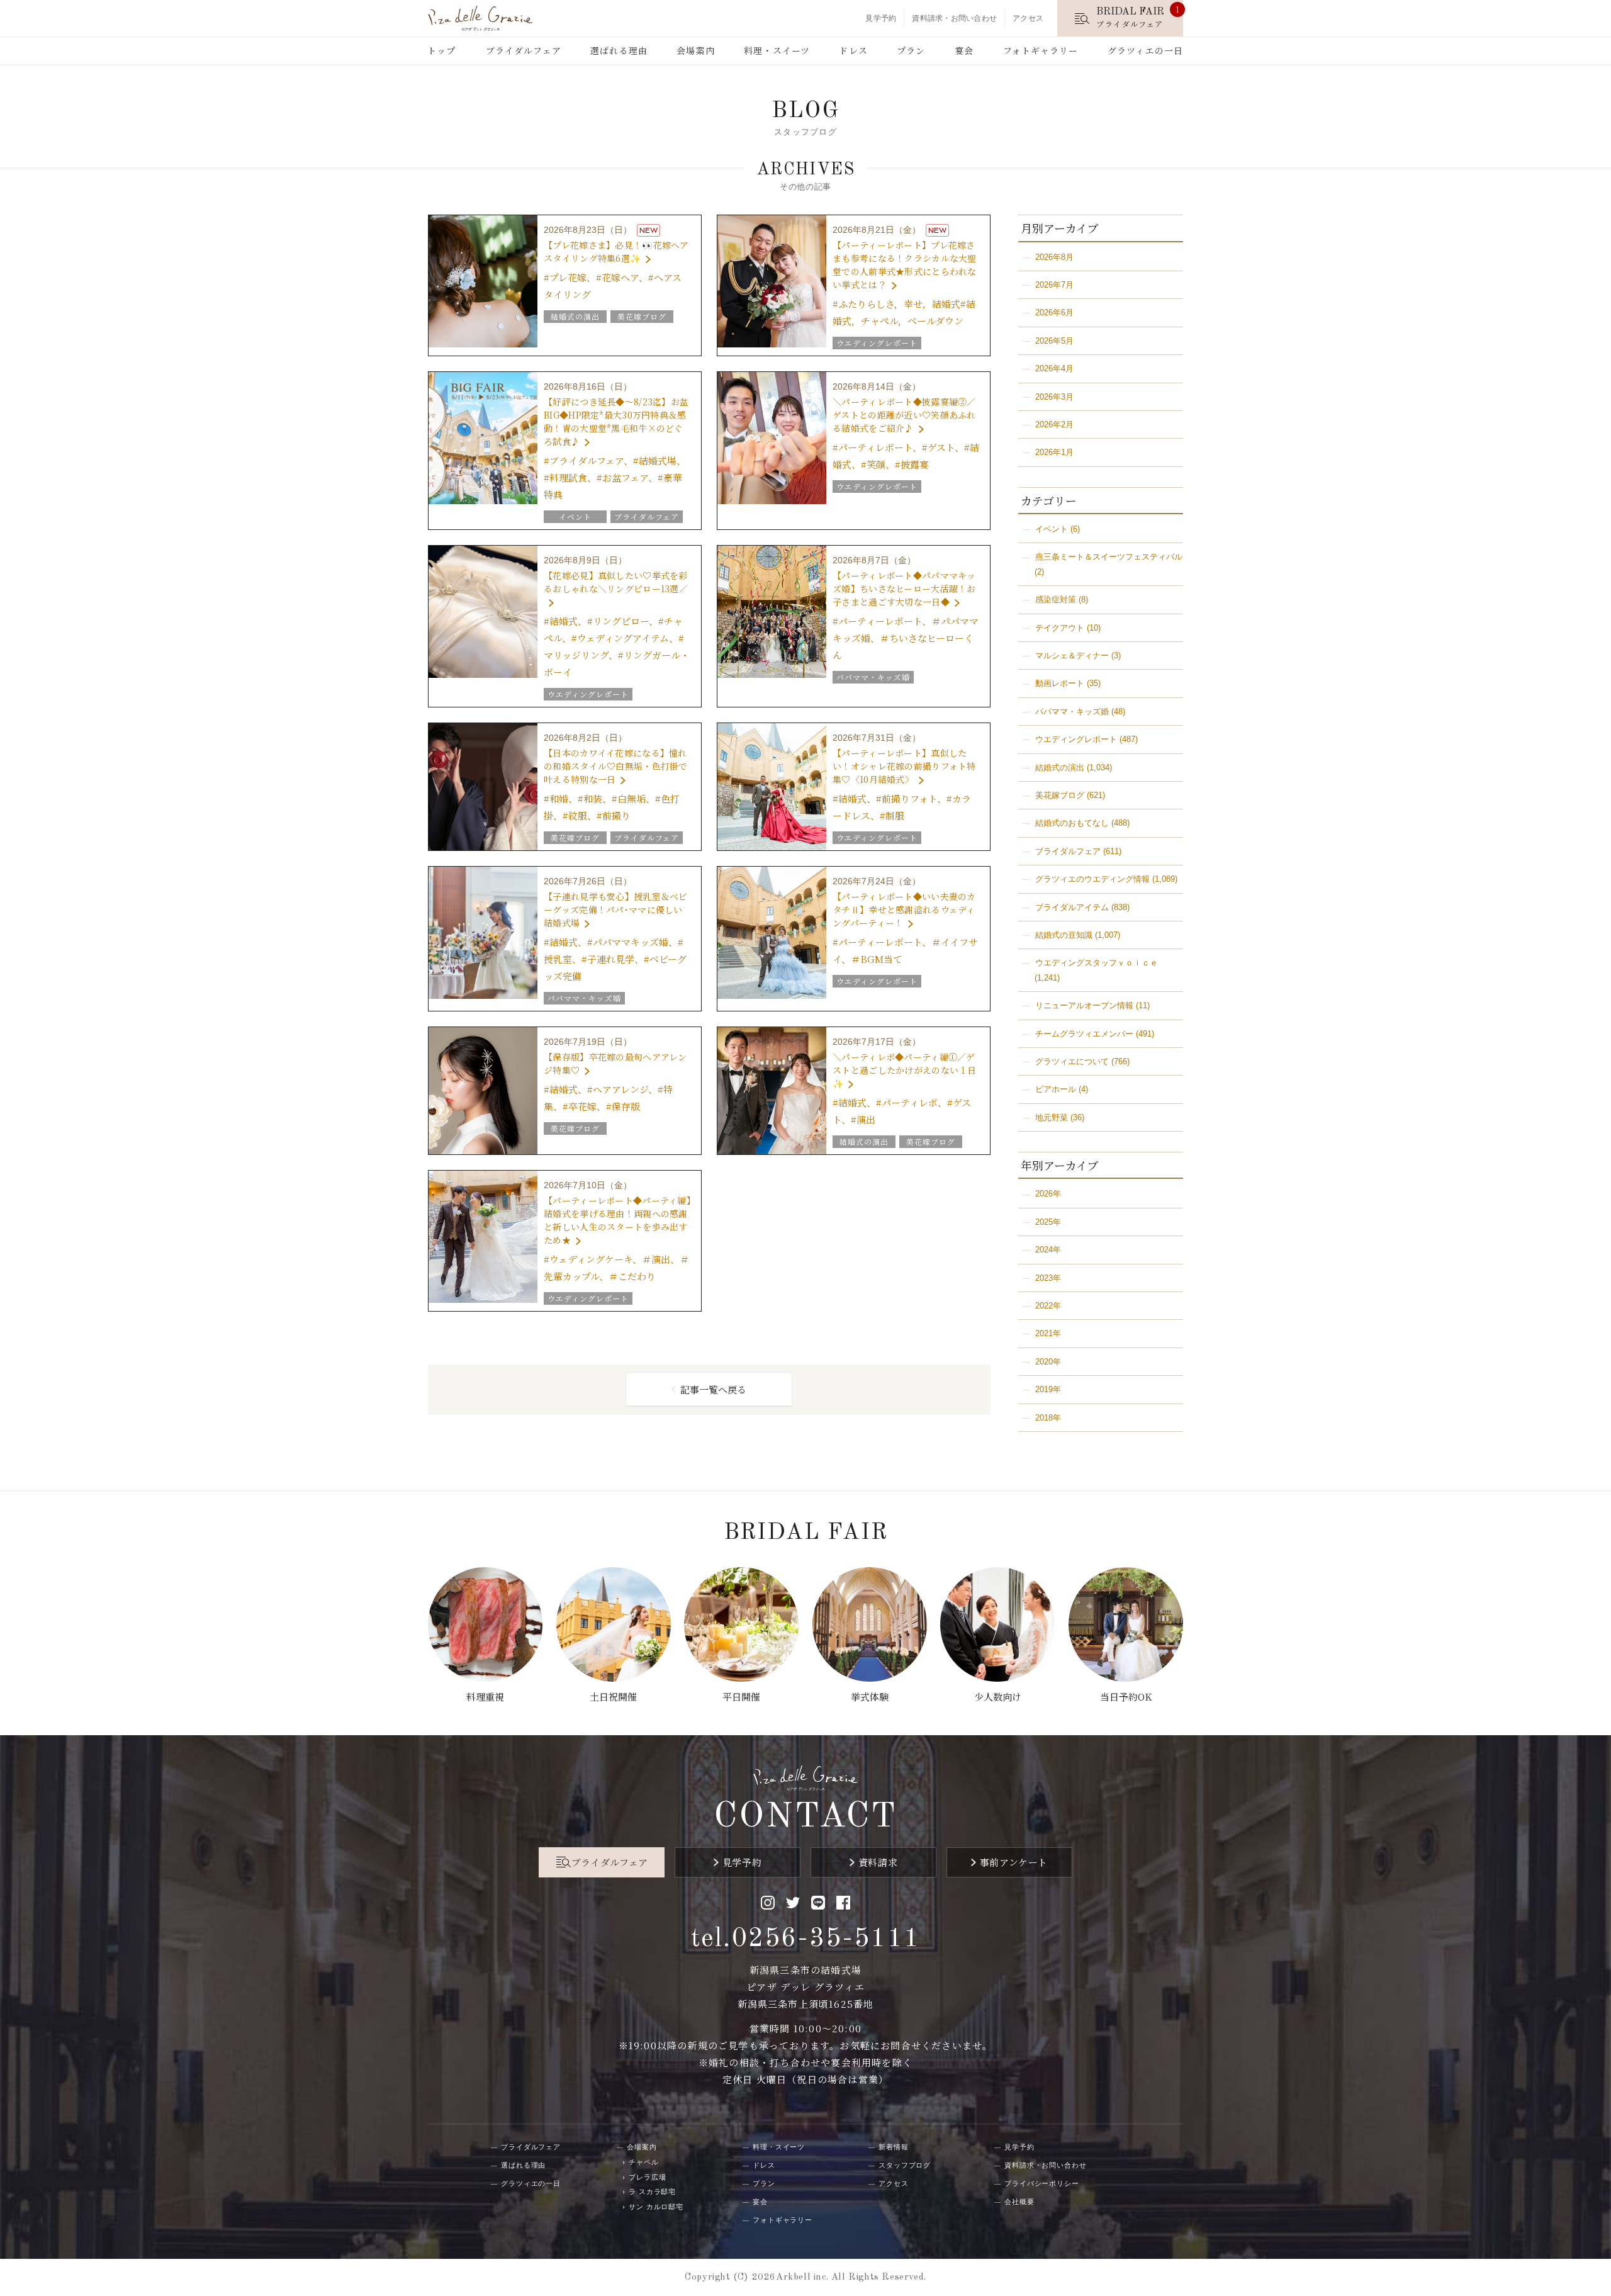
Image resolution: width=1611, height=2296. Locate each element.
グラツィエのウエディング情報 (1092, 879)
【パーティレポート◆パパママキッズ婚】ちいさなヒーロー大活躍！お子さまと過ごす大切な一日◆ (904, 588)
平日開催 (741, 1697)
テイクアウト (1060, 628)
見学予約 (881, 18)
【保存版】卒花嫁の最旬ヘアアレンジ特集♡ (615, 1063)
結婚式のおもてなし (1072, 823)
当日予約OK (1126, 1697)
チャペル (644, 2162)
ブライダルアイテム (1072, 907)
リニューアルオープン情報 (1084, 1005)
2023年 (1048, 1278)
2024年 (1048, 1250)
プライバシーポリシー (1042, 2183)
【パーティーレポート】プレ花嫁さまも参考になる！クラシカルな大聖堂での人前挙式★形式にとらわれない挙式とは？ (904, 265)
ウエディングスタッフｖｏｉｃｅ (1097, 963)
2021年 (1048, 1333)
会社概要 (1019, 2202)
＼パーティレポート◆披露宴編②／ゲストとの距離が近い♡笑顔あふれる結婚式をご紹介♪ (904, 415)
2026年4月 (1054, 369)
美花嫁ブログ (1060, 795)
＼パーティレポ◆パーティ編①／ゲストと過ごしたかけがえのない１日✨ (904, 1070)
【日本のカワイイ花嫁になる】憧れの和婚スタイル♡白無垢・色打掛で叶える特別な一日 (615, 766)
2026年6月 (1054, 312)
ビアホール (1056, 1089)
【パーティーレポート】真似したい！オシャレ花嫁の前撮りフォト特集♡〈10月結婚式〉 (904, 766)
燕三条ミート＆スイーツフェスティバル (1109, 557)
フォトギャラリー (1041, 50)
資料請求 (878, 1862)
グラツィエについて (1072, 1061)
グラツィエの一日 (1145, 50)
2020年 (1048, 1362)
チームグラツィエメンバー (1084, 1034)
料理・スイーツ (777, 50)
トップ (441, 50)
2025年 (1048, 1222)
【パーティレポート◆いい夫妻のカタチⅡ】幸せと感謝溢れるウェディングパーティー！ (904, 909)
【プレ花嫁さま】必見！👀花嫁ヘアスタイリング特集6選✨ (616, 251)
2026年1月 (1054, 452)
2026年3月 (1054, 397)
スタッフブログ (905, 2165)
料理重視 (485, 1697)
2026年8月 (1054, 257)
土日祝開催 (613, 1697)
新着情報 (894, 2147)
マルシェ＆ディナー (1072, 656)
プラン (911, 50)
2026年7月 (1054, 285)
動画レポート (1060, 683)
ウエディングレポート (1076, 739)
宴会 (964, 50)
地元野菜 (1052, 1117)
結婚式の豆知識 (1064, 935)
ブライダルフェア (524, 50)
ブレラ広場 (647, 2177)
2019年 (1048, 1389)
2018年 (1048, 1418)
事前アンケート (1014, 1862)
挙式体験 (870, 1697)
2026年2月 (1054, 425)
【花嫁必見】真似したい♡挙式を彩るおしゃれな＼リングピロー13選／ (616, 582)
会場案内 (695, 50)
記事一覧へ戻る (713, 1389)
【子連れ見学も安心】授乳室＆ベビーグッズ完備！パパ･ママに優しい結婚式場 (615, 909)
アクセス (1028, 18)
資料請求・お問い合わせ (954, 18)
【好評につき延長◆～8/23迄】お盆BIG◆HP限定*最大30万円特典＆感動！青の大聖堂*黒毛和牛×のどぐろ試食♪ (616, 421)
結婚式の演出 (1060, 768)
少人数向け (998, 1697)
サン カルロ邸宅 (656, 2207)
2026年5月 (1054, 341)
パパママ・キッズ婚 (1072, 712)
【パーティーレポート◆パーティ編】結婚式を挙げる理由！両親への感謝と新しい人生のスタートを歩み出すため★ (617, 1220)
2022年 (1048, 1306)
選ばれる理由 (619, 50)
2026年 (1048, 1194)
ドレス (853, 50)
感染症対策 (1056, 599)
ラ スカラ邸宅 (652, 2192)
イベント (1052, 529)
